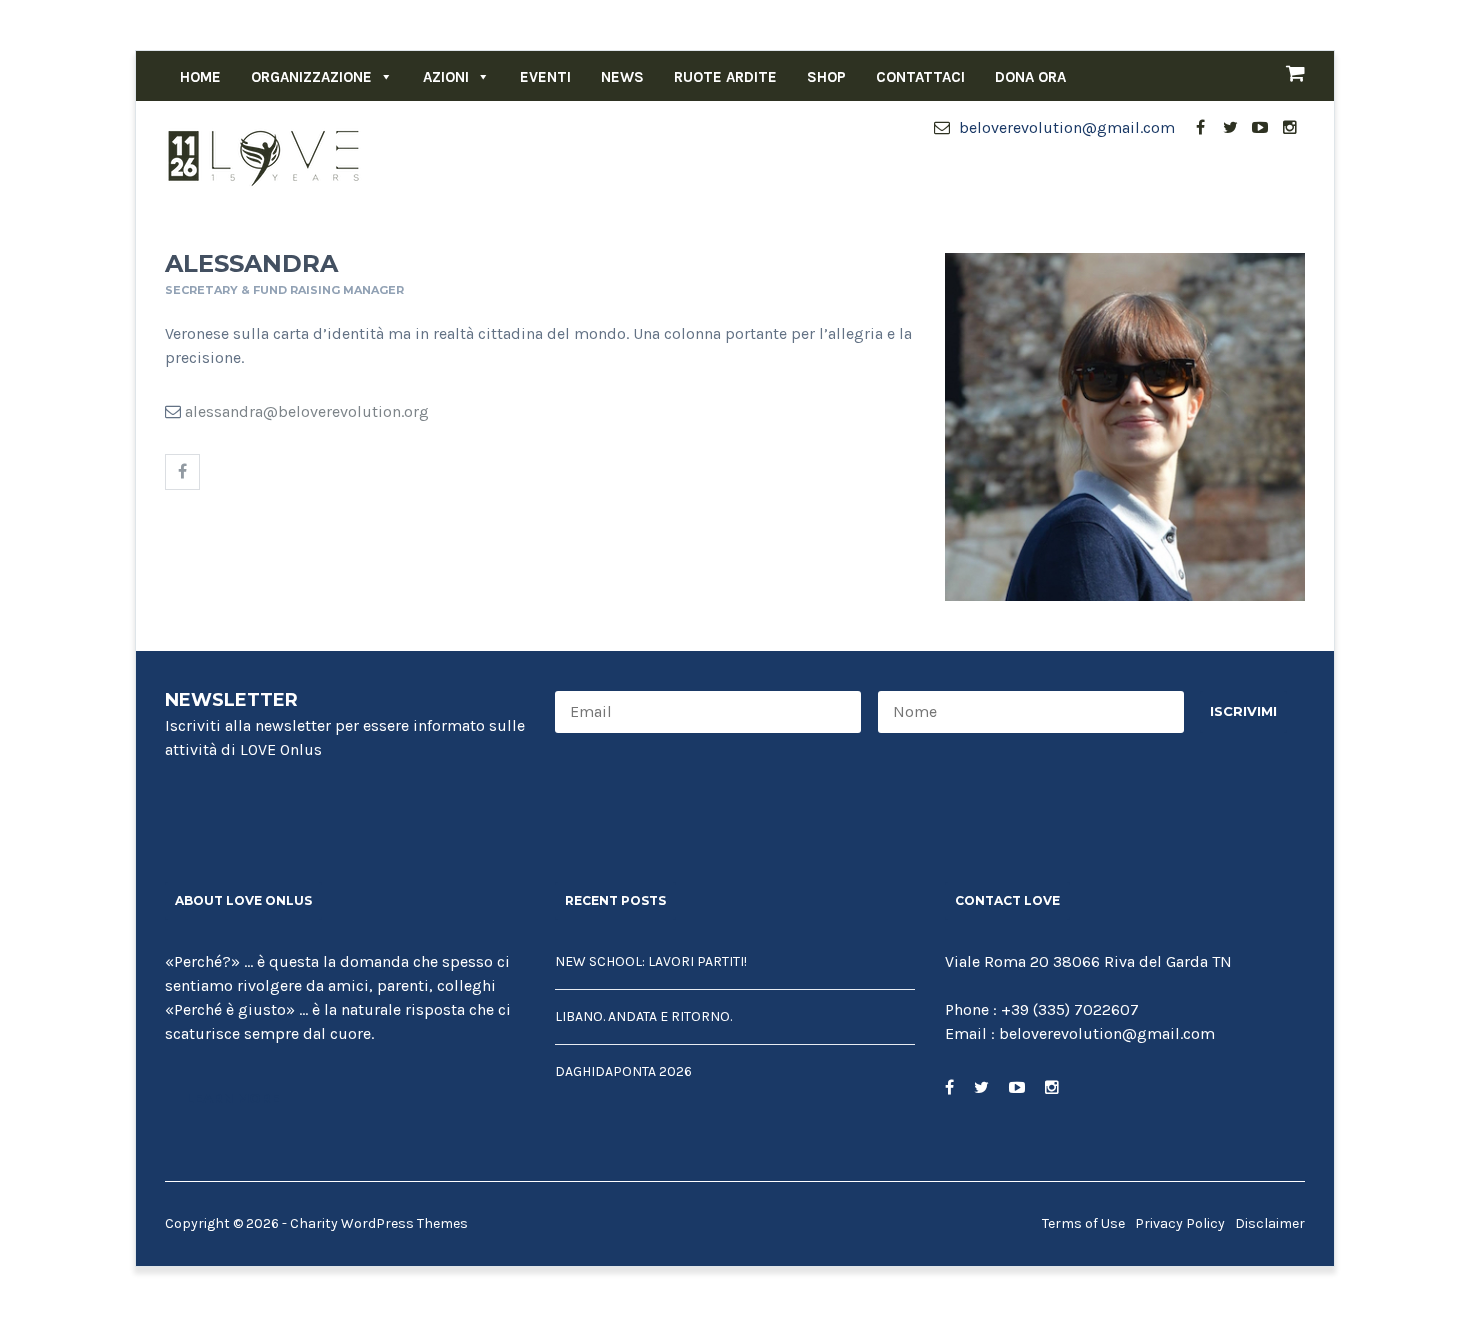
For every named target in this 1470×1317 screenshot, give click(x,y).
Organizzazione (311, 77)
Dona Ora (1030, 77)
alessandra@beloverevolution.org (307, 411)
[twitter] (1230, 128)
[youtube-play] (1260, 128)
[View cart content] (1285, 76)
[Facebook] (182, 472)
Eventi (545, 77)
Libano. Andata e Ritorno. (643, 1016)
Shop (826, 77)
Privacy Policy (1180, 1223)
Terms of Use (1083, 1223)
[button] (382, 77)
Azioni (446, 77)
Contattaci (920, 77)
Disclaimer (1270, 1223)
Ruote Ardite (725, 77)
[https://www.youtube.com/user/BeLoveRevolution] (1017, 1087)
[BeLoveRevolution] (265, 156)
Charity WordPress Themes (379, 1223)
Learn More (233, 1098)
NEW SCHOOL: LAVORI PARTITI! (651, 961)
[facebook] (1200, 128)
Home (200, 77)
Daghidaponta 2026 (623, 1071)
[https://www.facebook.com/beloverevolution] (949, 1087)
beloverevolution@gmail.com (1065, 127)
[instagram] (1290, 128)
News (622, 77)
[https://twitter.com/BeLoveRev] (981, 1087)
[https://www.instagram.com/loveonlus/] (1052, 1087)
